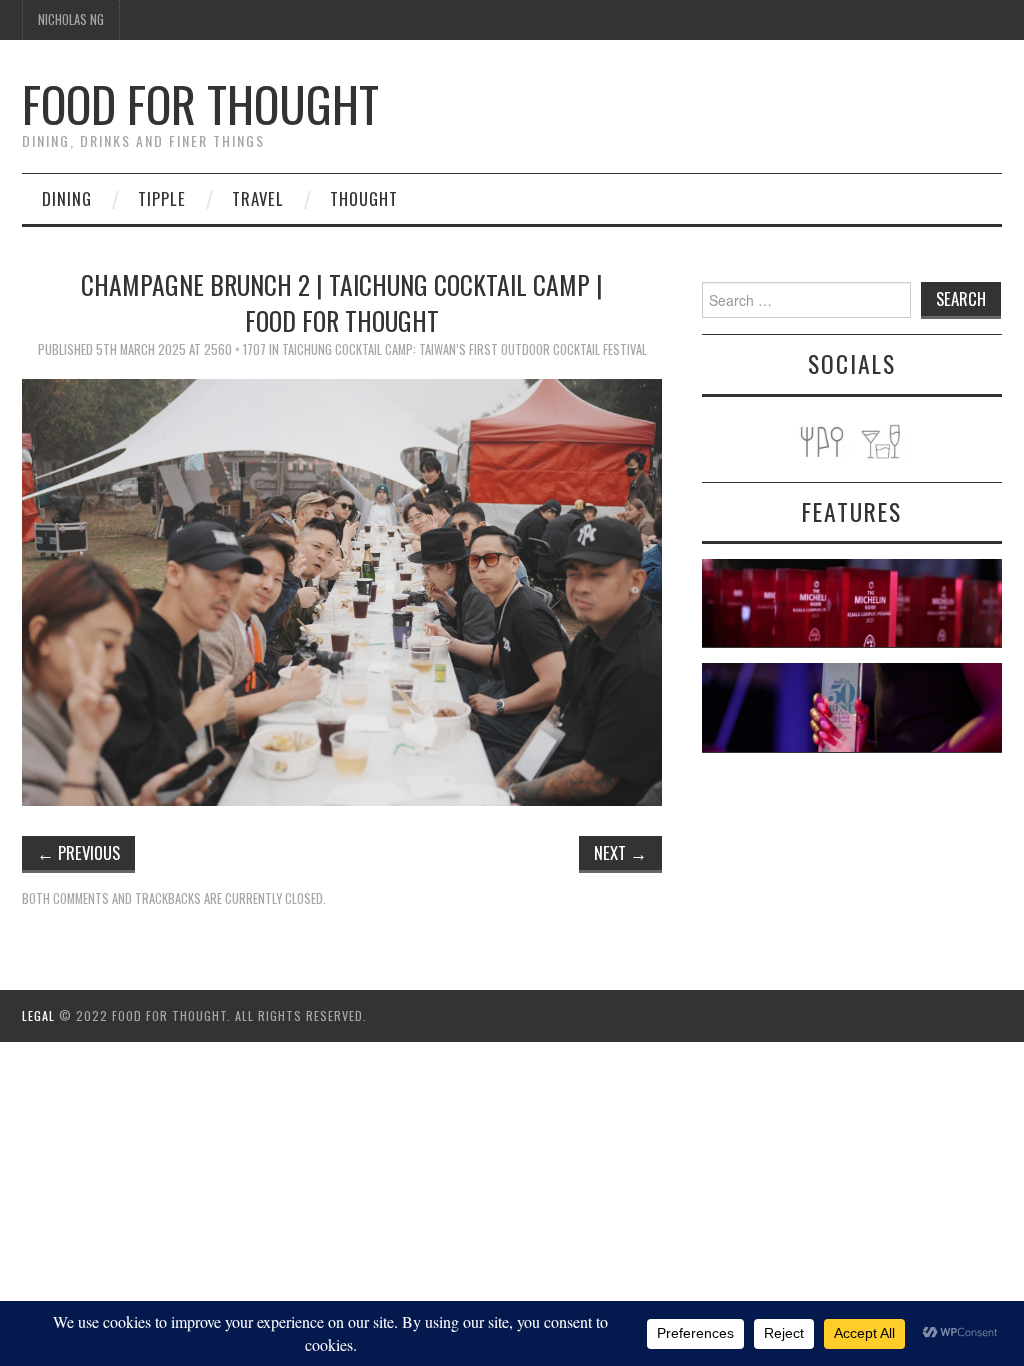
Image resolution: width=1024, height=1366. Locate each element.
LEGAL (38, 1015)
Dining (67, 198)
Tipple (162, 198)
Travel (258, 198)
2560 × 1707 (235, 349)
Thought (364, 198)
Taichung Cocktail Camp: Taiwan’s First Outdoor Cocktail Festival (464, 349)
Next (620, 852)
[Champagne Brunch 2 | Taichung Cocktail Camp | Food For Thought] (342, 589)
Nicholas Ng (71, 19)
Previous (78, 852)
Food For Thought (200, 103)
